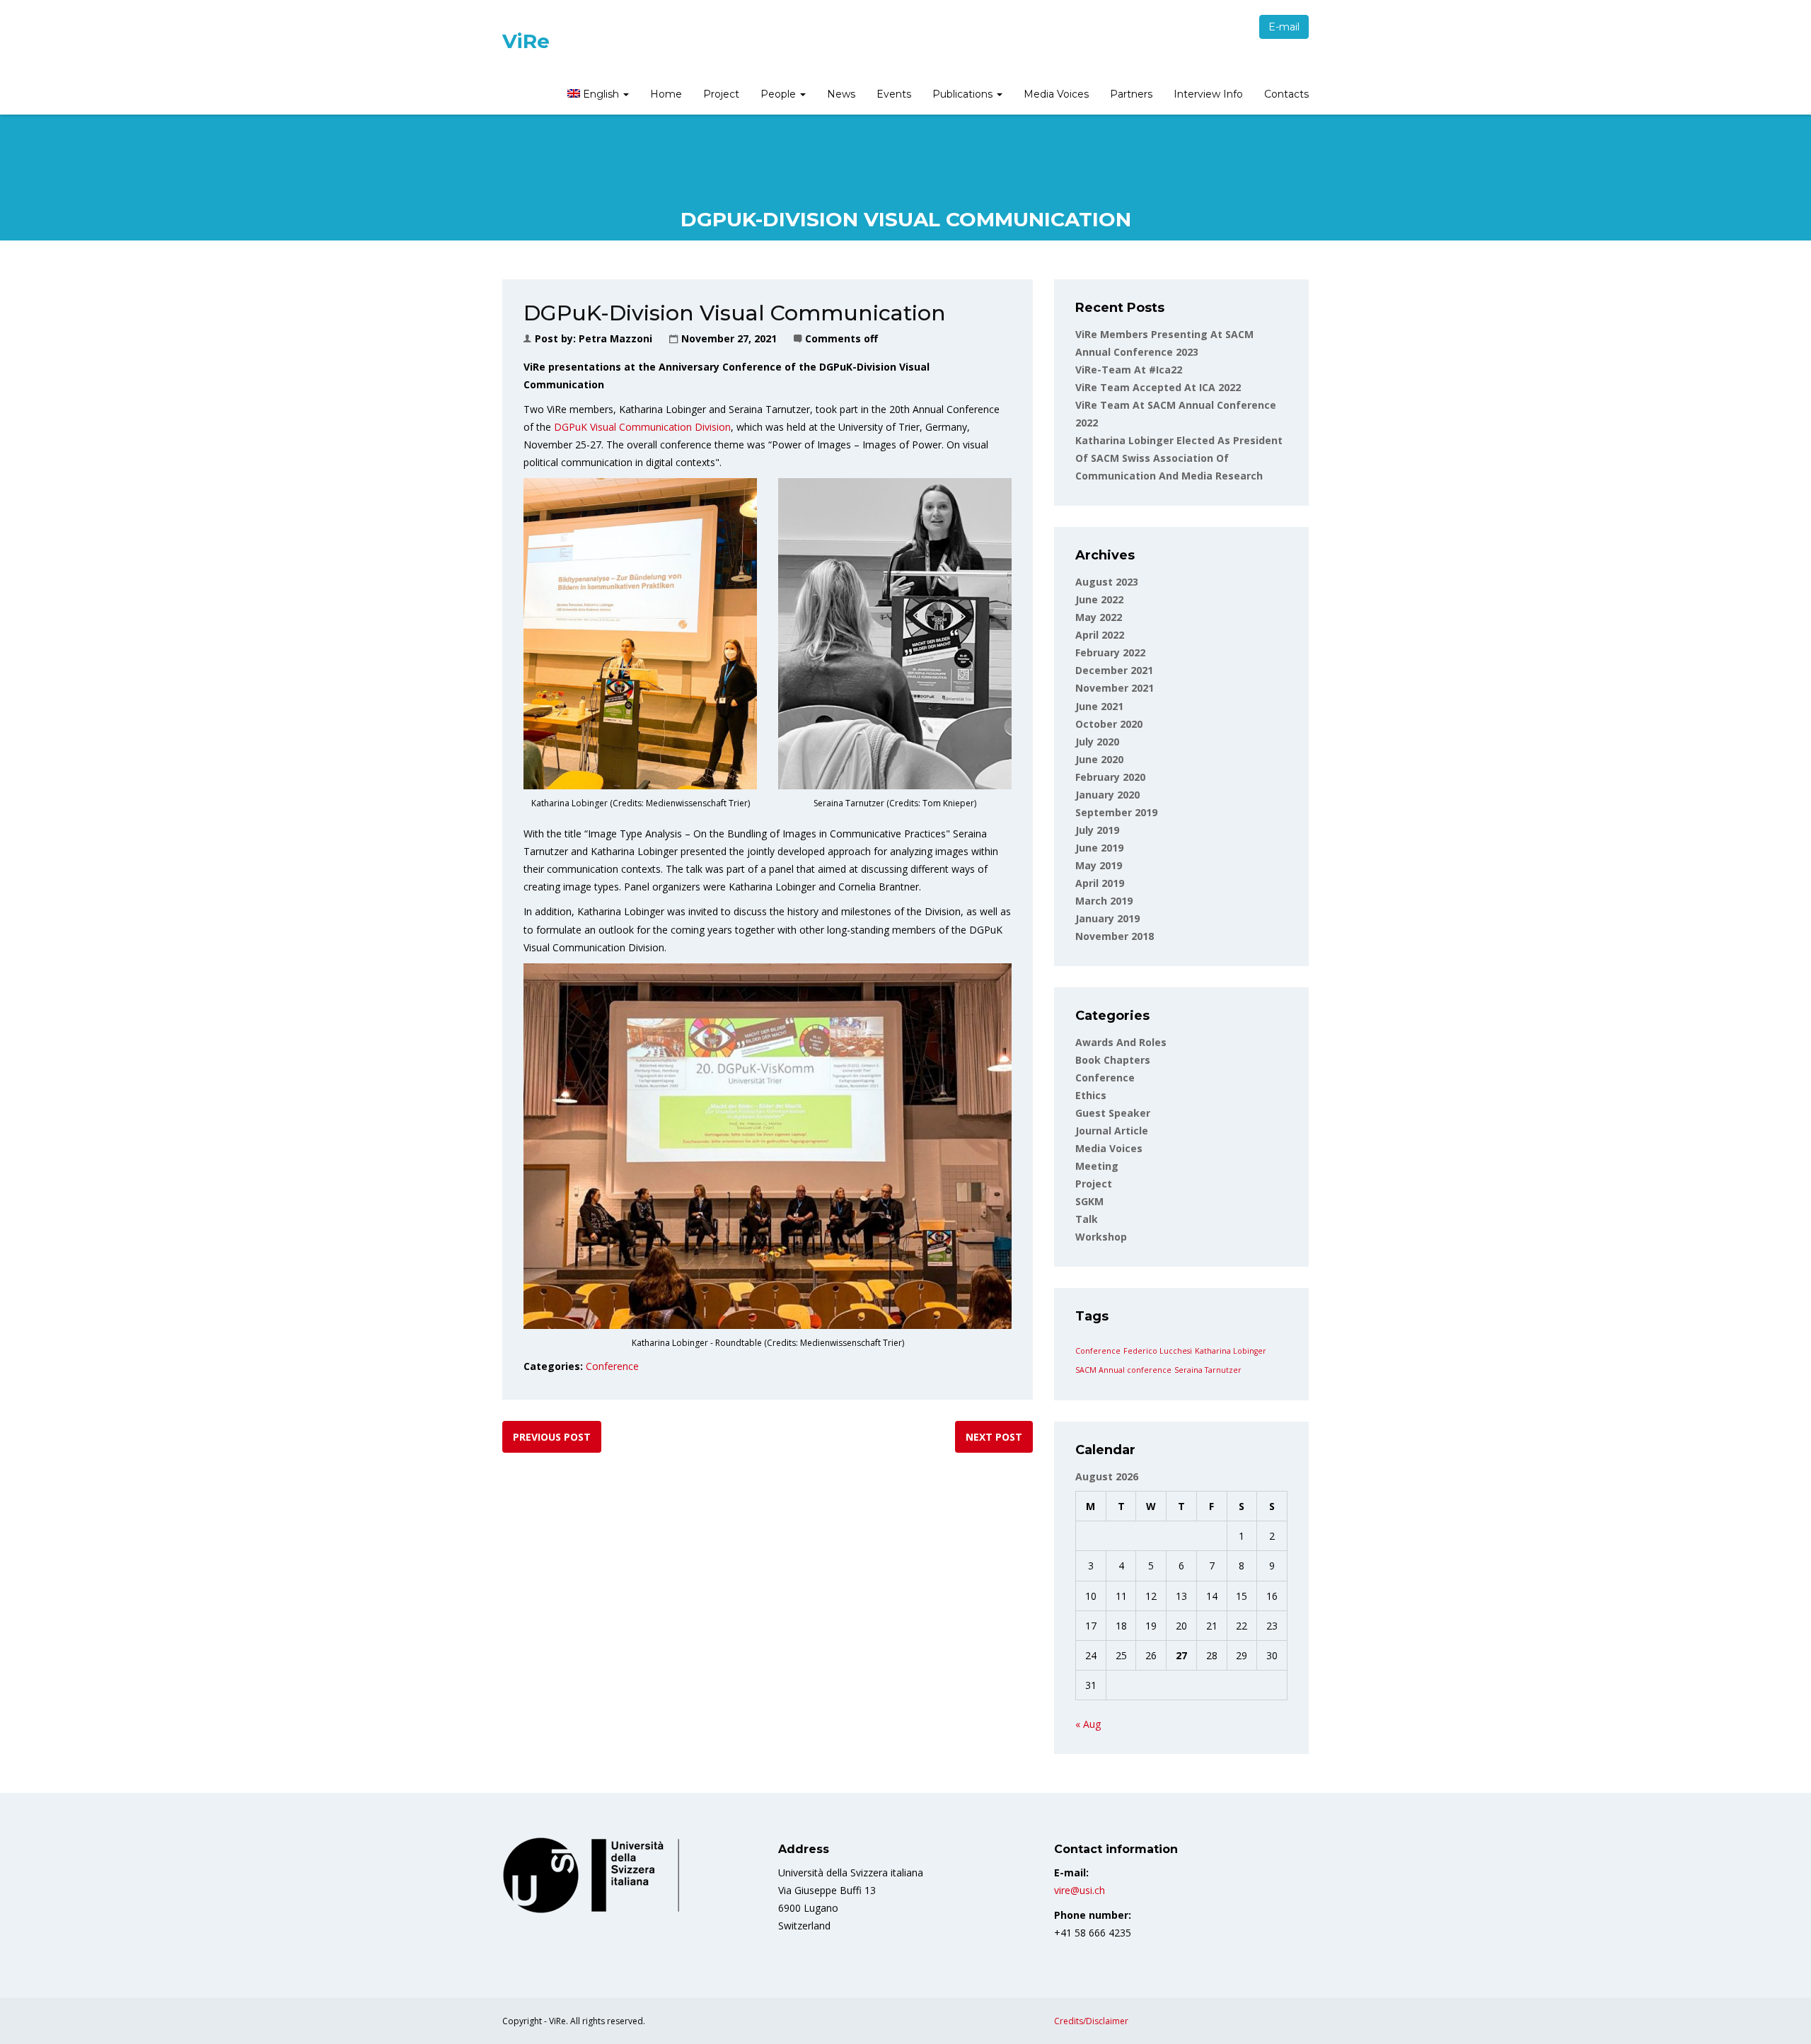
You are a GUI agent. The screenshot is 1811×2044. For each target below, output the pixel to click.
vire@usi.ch (1080, 1890)
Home (666, 94)
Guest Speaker (1113, 1113)
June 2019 (1099, 848)
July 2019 (1097, 830)
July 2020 (1097, 742)
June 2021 (1099, 706)
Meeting (1097, 1166)
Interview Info (1208, 94)
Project (721, 94)
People (780, 94)
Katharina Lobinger (1231, 1351)
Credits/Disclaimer (1091, 2021)
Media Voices (1056, 94)
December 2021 (1114, 670)
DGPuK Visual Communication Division (642, 427)
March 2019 (1104, 901)
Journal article (1112, 1131)
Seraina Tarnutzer (1208, 1370)
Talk (1087, 1219)
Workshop (1101, 1237)
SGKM (1089, 1201)
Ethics (1091, 1095)
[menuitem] (598, 95)
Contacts (1286, 94)
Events (894, 94)
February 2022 (1110, 652)
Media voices (1109, 1148)
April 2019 (1100, 883)
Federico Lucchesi (1158, 1351)
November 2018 (1115, 936)
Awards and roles (1121, 1042)
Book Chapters (1113, 1060)
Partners (1131, 94)
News (841, 94)
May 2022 (1099, 617)
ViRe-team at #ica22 (1129, 370)
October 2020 (1109, 724)
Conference (612, 1366)
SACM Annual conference (1123, 1370)
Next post (994, 1437)
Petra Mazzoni (615, 338)
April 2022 (1100, 635)
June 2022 (1099, 599)
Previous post (552, 1437)
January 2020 (1107, 795)
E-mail (1284, 27)
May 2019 (1099, 865)
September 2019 (1116, 812)
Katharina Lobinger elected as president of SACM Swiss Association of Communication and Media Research (1179, 458)
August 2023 (1107, 582)
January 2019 (1107, 918)
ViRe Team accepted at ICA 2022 (1158, 387)
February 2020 (1110, 777)
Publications (964, 94)
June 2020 (1099, 759)
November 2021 (1115, 688)
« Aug (1088, 1724)
